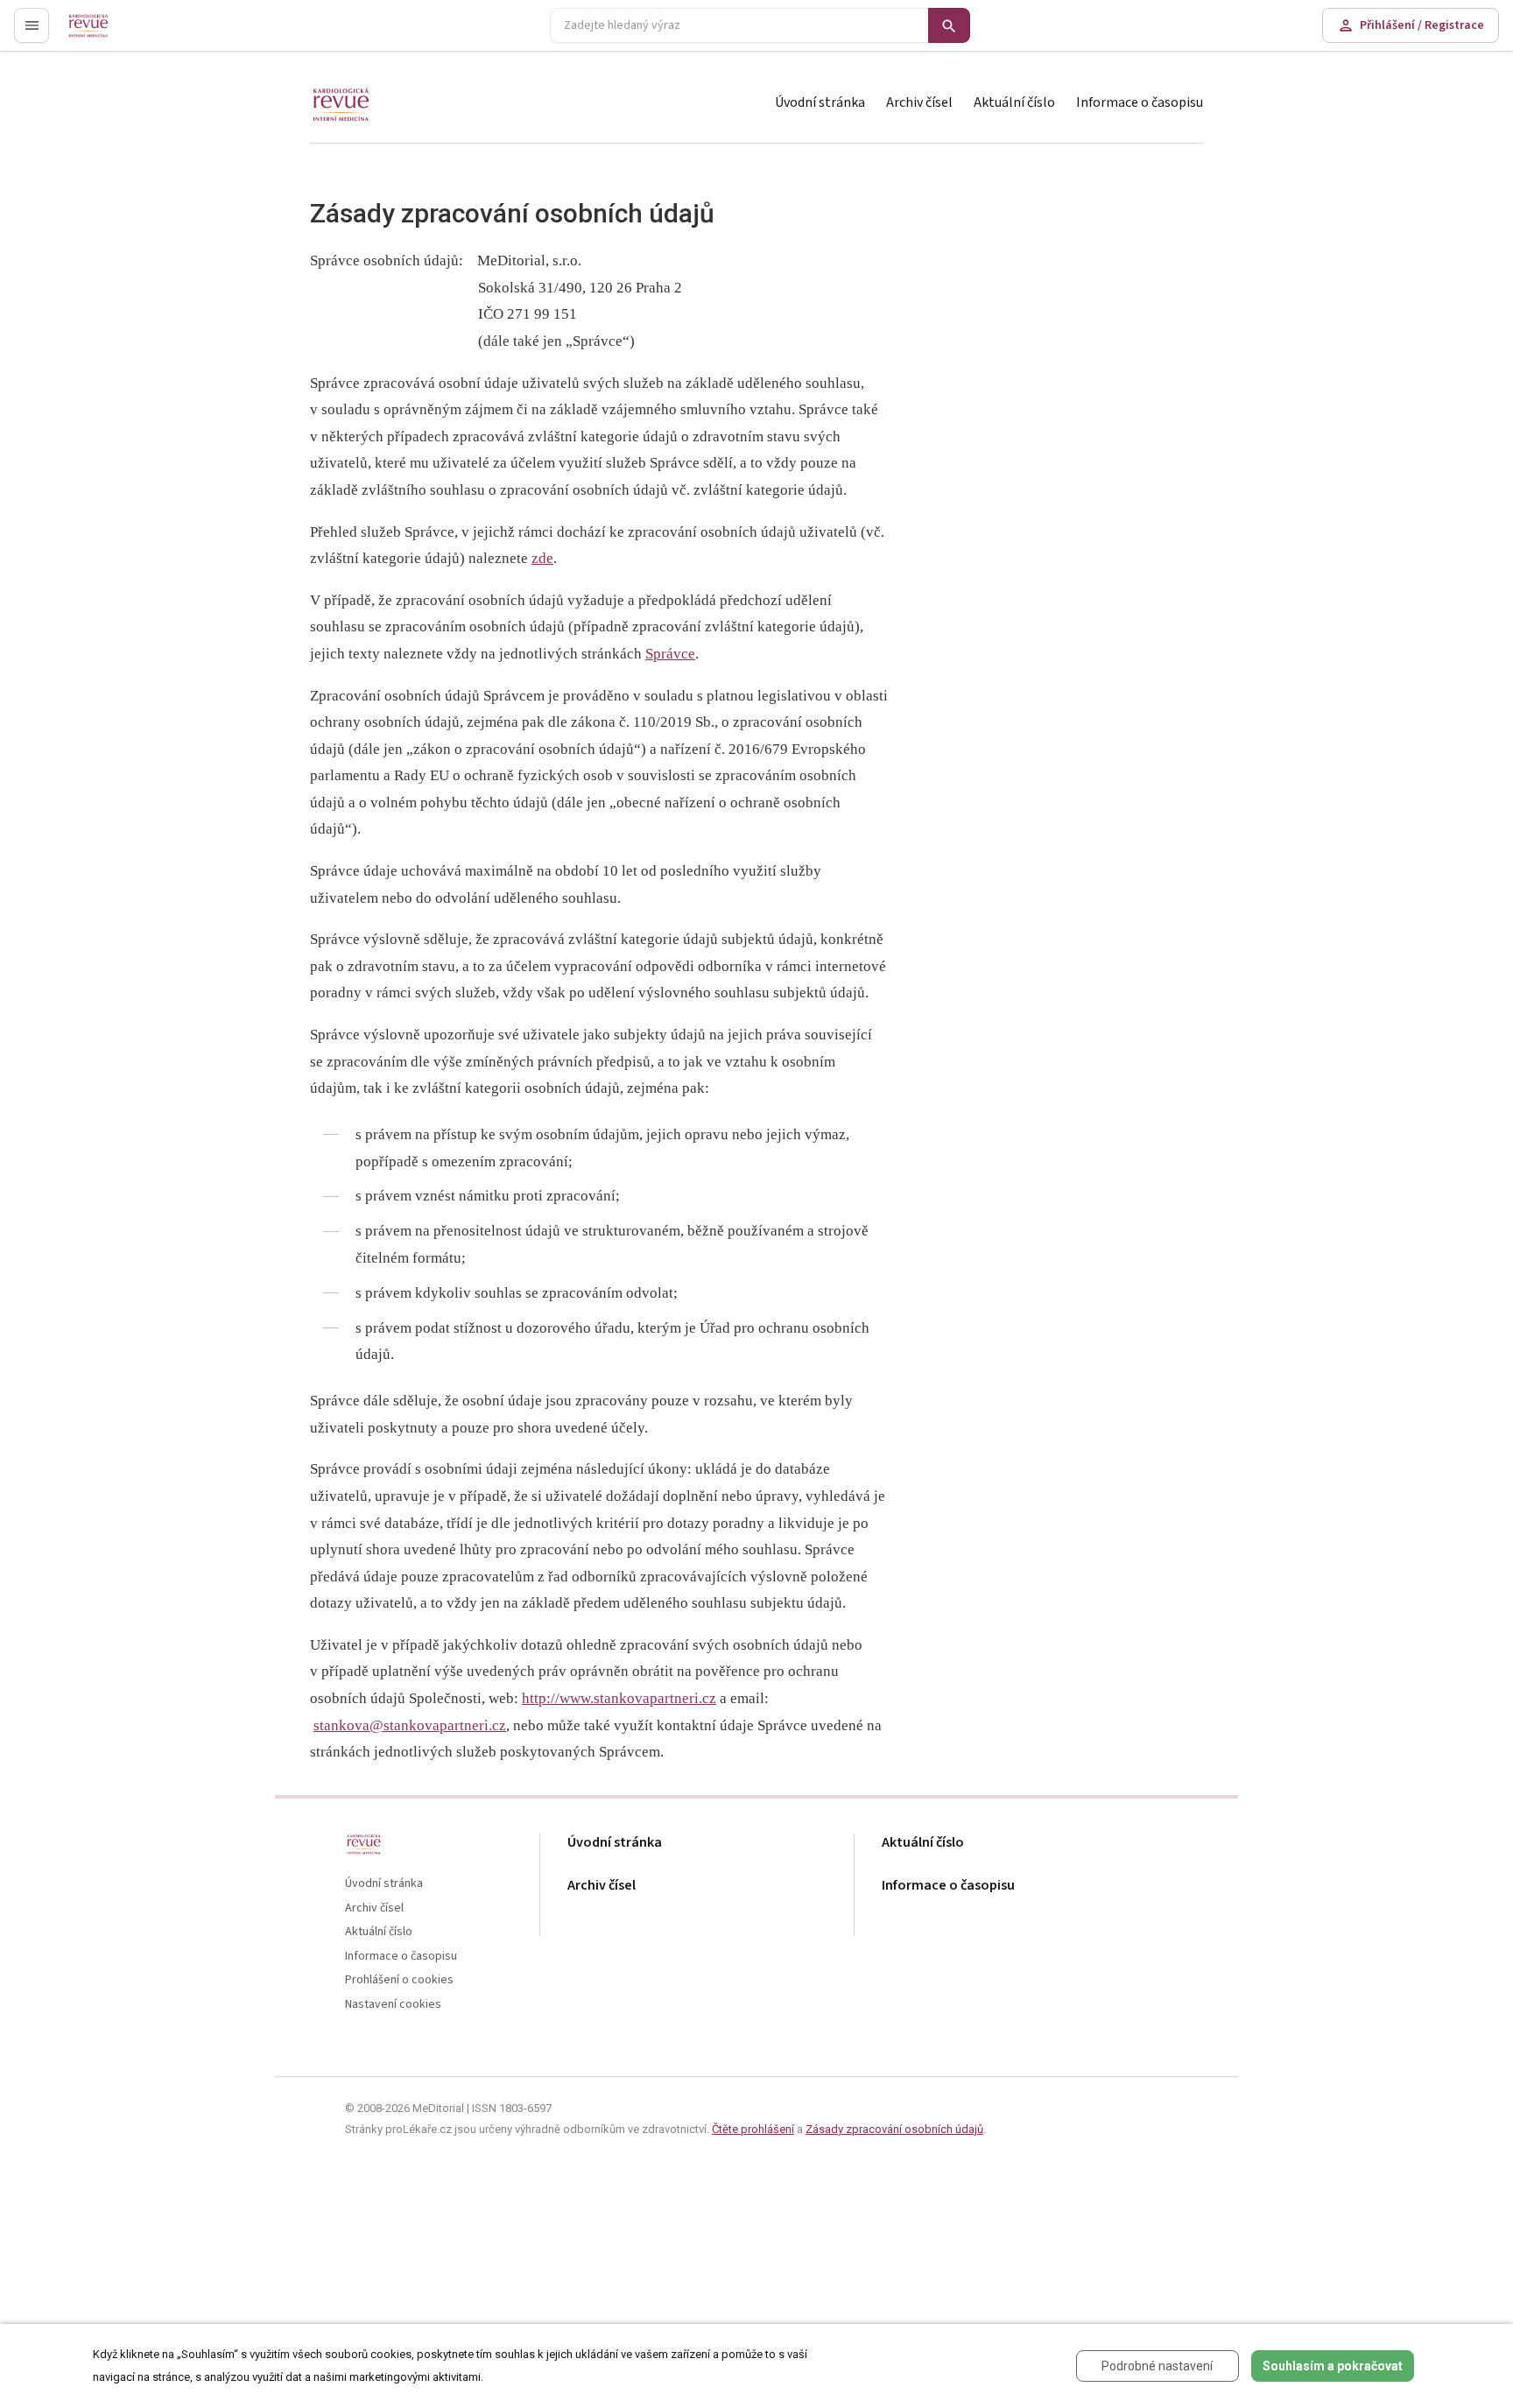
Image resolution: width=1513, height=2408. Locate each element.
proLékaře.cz (102, 33)
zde (542, 558)
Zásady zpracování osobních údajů (894, 2129)
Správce (670, 654)
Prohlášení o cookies (399, 1980)
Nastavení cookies (393, 2005)
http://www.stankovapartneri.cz (619, 1698)
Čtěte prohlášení (753, 2129)
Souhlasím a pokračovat (1333, 2366)
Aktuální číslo (1014, 102)
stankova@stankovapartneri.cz (410, 1725)
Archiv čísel (919, 102)
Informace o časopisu (1140, 102)
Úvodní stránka (820, 102)
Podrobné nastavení (1157, 2366)
